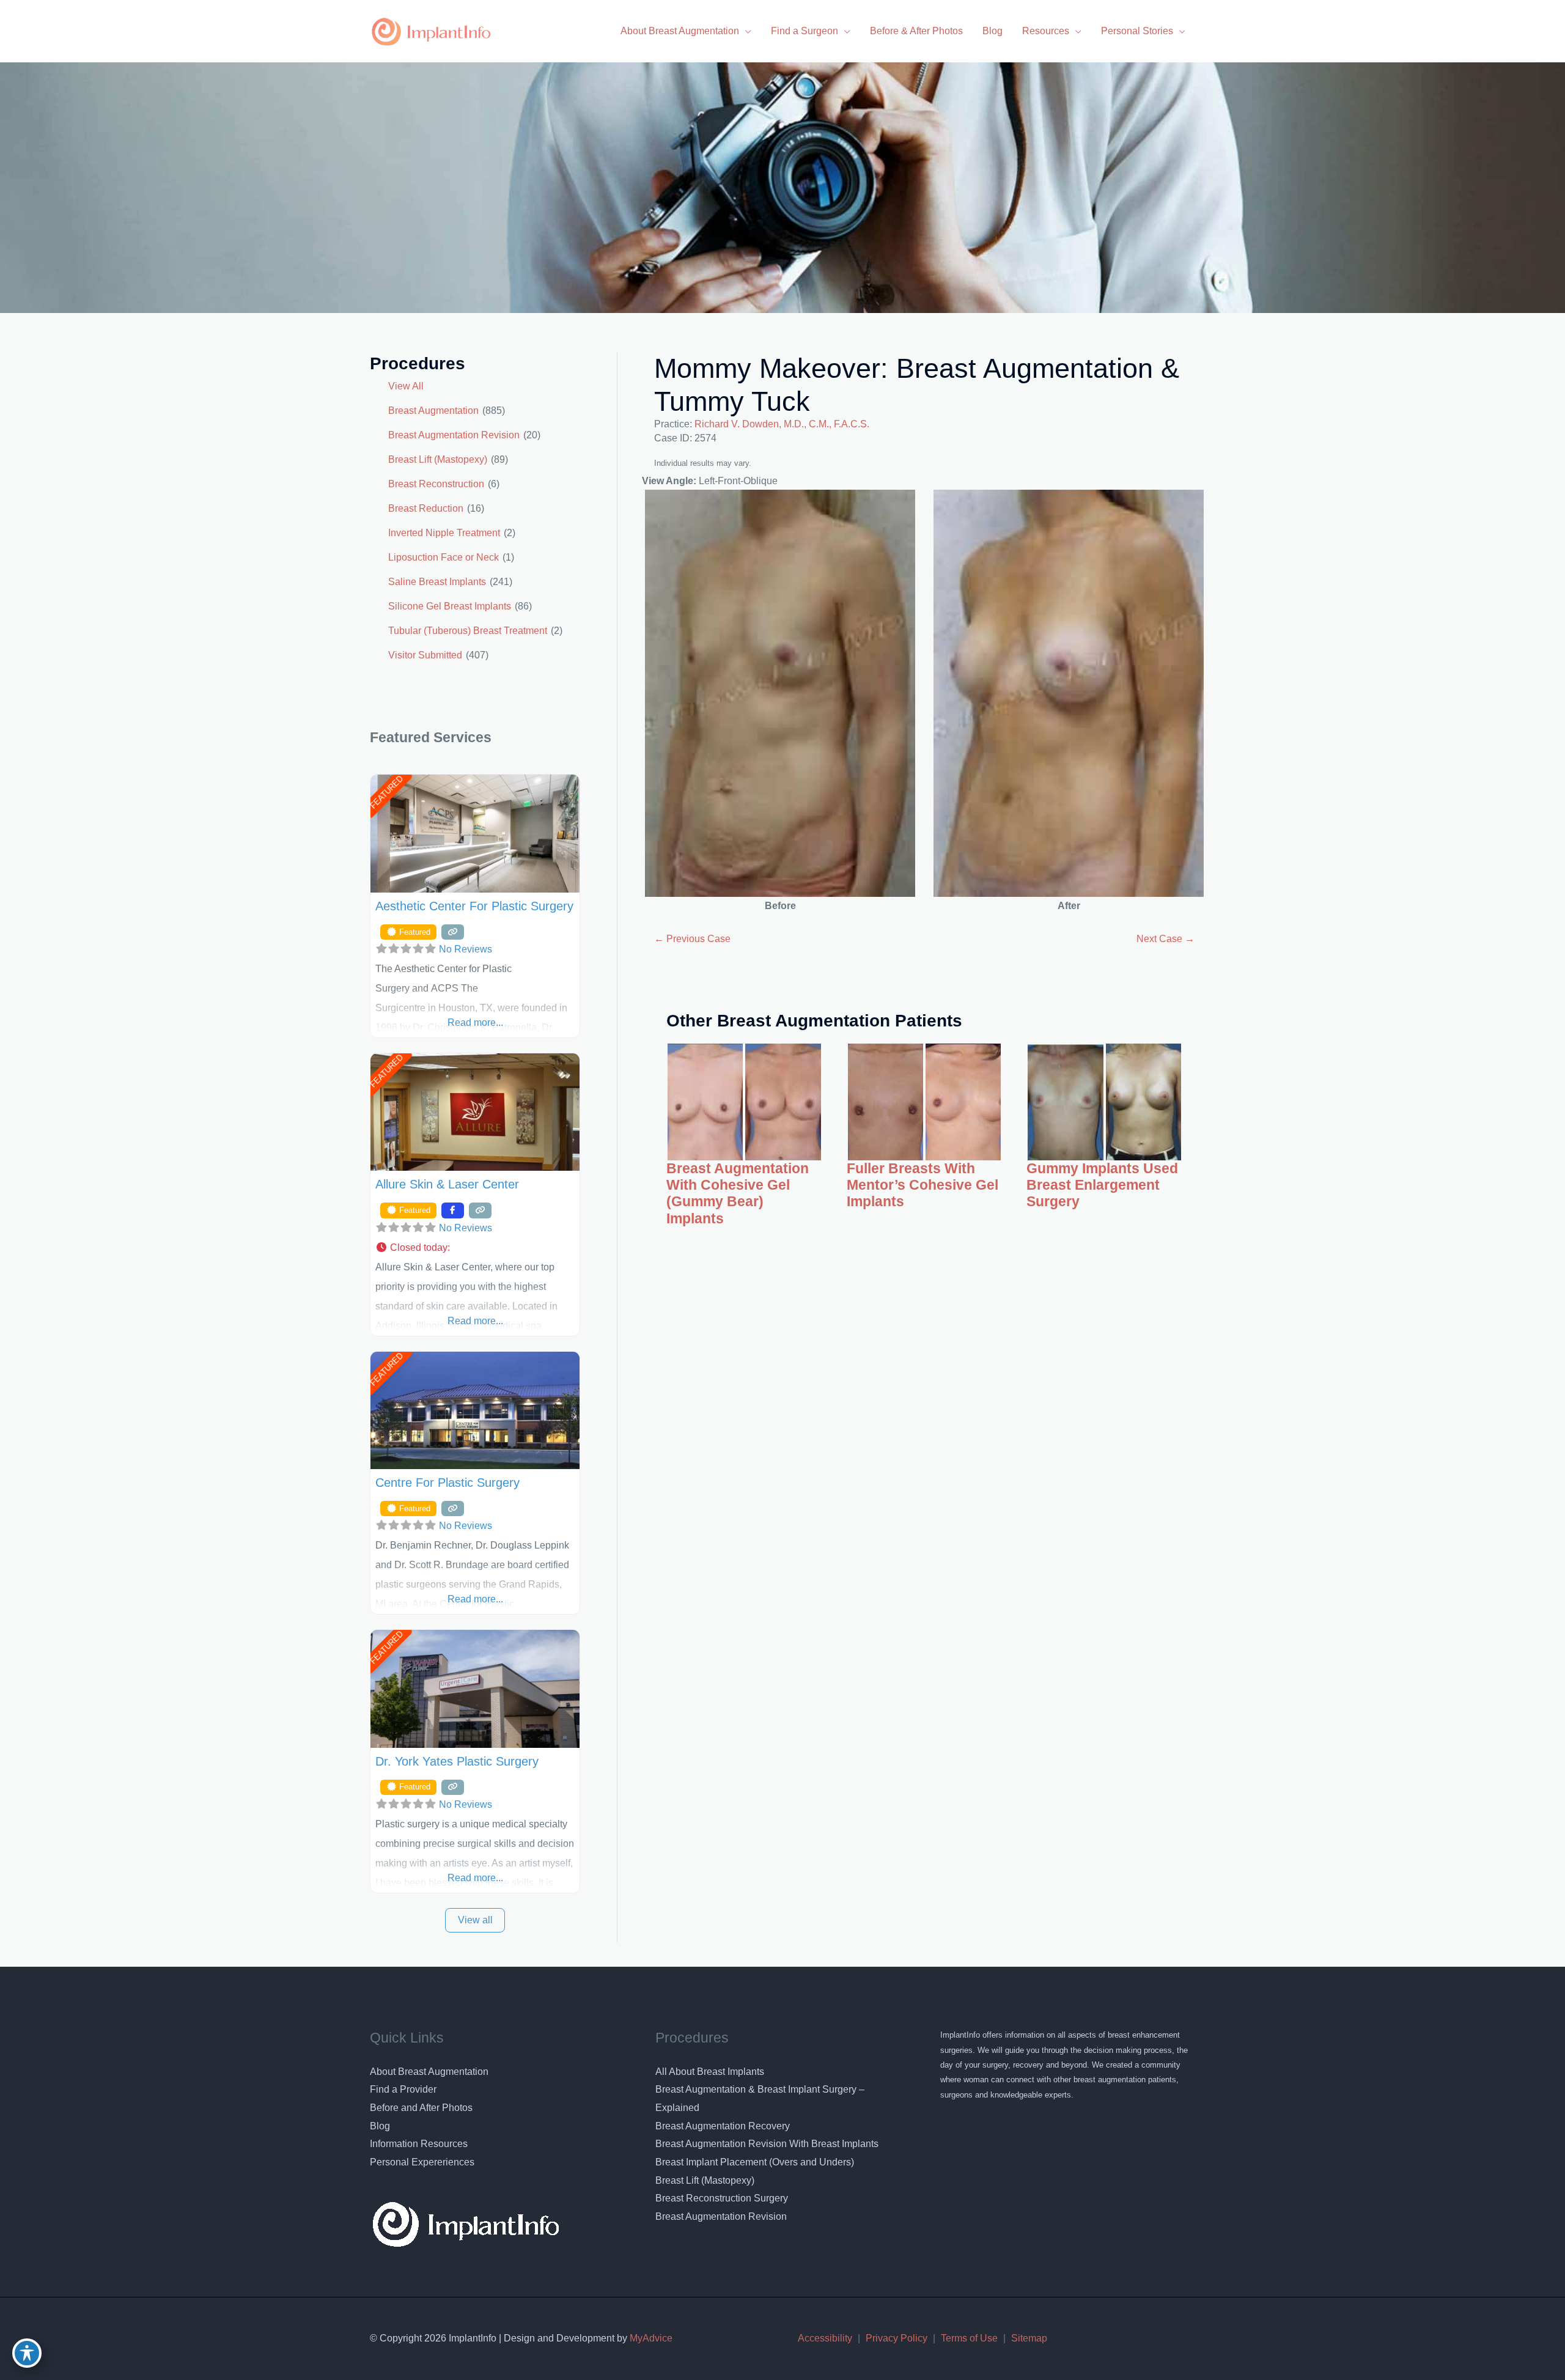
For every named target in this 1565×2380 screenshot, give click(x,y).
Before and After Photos (421, 2108)
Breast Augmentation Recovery (723, 2126)
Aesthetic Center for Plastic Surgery (474, 906)
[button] (475, 1248)
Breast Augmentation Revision (454, 435)
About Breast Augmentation (429, 2072)
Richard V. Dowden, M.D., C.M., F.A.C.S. (782, 424)
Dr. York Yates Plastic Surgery (457, 1761)
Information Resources (419, 2144)
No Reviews (466, 949)
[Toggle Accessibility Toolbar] (27, 2353)
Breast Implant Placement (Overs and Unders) (755, 2162)
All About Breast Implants (710, 2072)
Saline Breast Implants (437, 582)
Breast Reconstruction (436, 484)
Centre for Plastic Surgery (447, 1483)
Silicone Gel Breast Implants (450, 606)
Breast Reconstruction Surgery (722, 2198)
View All (406, 386)
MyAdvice (650, 2338)
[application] (745, 31)
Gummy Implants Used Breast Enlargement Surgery (1102, 1185)
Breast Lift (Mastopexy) (438, 459)
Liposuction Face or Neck (444, 557)
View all (475, 1920)
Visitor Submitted (425, 655)
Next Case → (1165, 939)
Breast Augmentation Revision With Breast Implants (767, 2144)
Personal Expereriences (422, 2162)
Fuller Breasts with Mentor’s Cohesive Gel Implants (922, 1185)
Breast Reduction (426, 508)
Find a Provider (403, 2089)
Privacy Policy (897, 2338)
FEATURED (386, 793)
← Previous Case (692, 939)
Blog (380, 2126)
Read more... (475, 1022)
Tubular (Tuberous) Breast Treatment (468, 631)
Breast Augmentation (433, 411)
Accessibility (825, 2338)
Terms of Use (969, 2338)
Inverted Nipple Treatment (444, 533)
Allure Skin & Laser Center (447, 1184)
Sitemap (1029, 2338)
